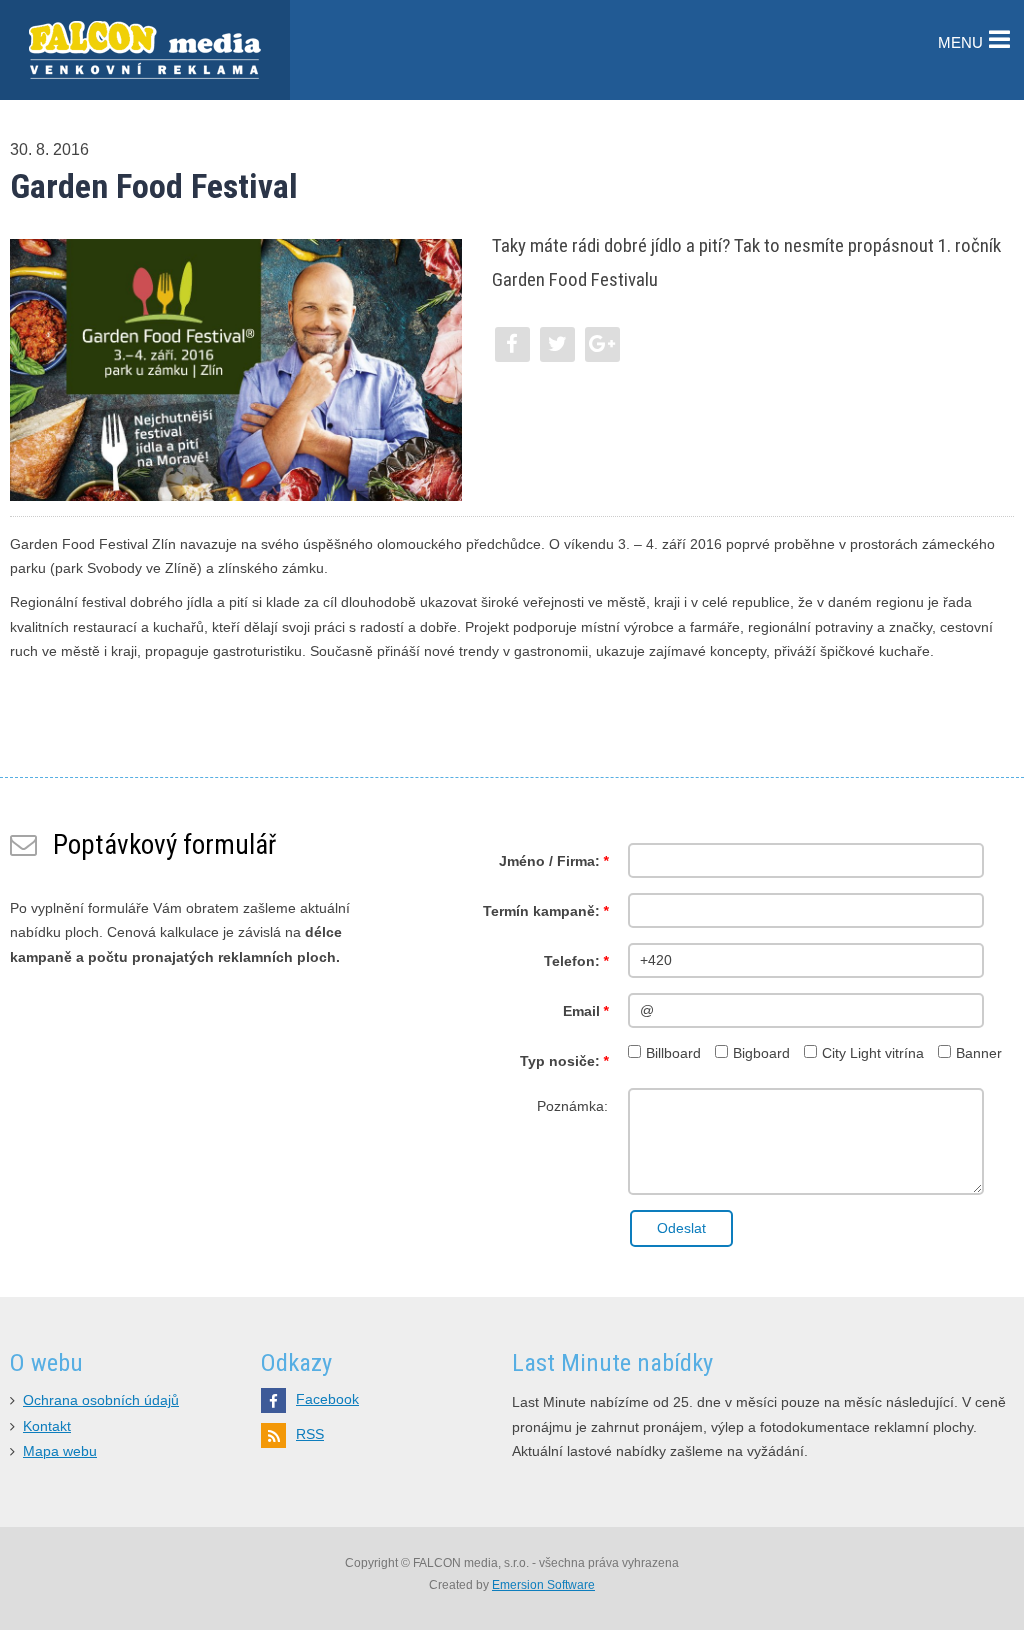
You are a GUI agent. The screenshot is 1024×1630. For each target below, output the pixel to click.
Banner (979, 1053)
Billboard (673, 1053)
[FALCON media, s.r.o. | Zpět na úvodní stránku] (145, 50)
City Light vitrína (873, 1053)
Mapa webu (60, 1451)
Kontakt (47, 1426)
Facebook (327, 1399)
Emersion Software (543, 1585)
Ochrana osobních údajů (101, 1400)
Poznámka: (572, 1106)
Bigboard (761, 1053)
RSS (310, 1434)
